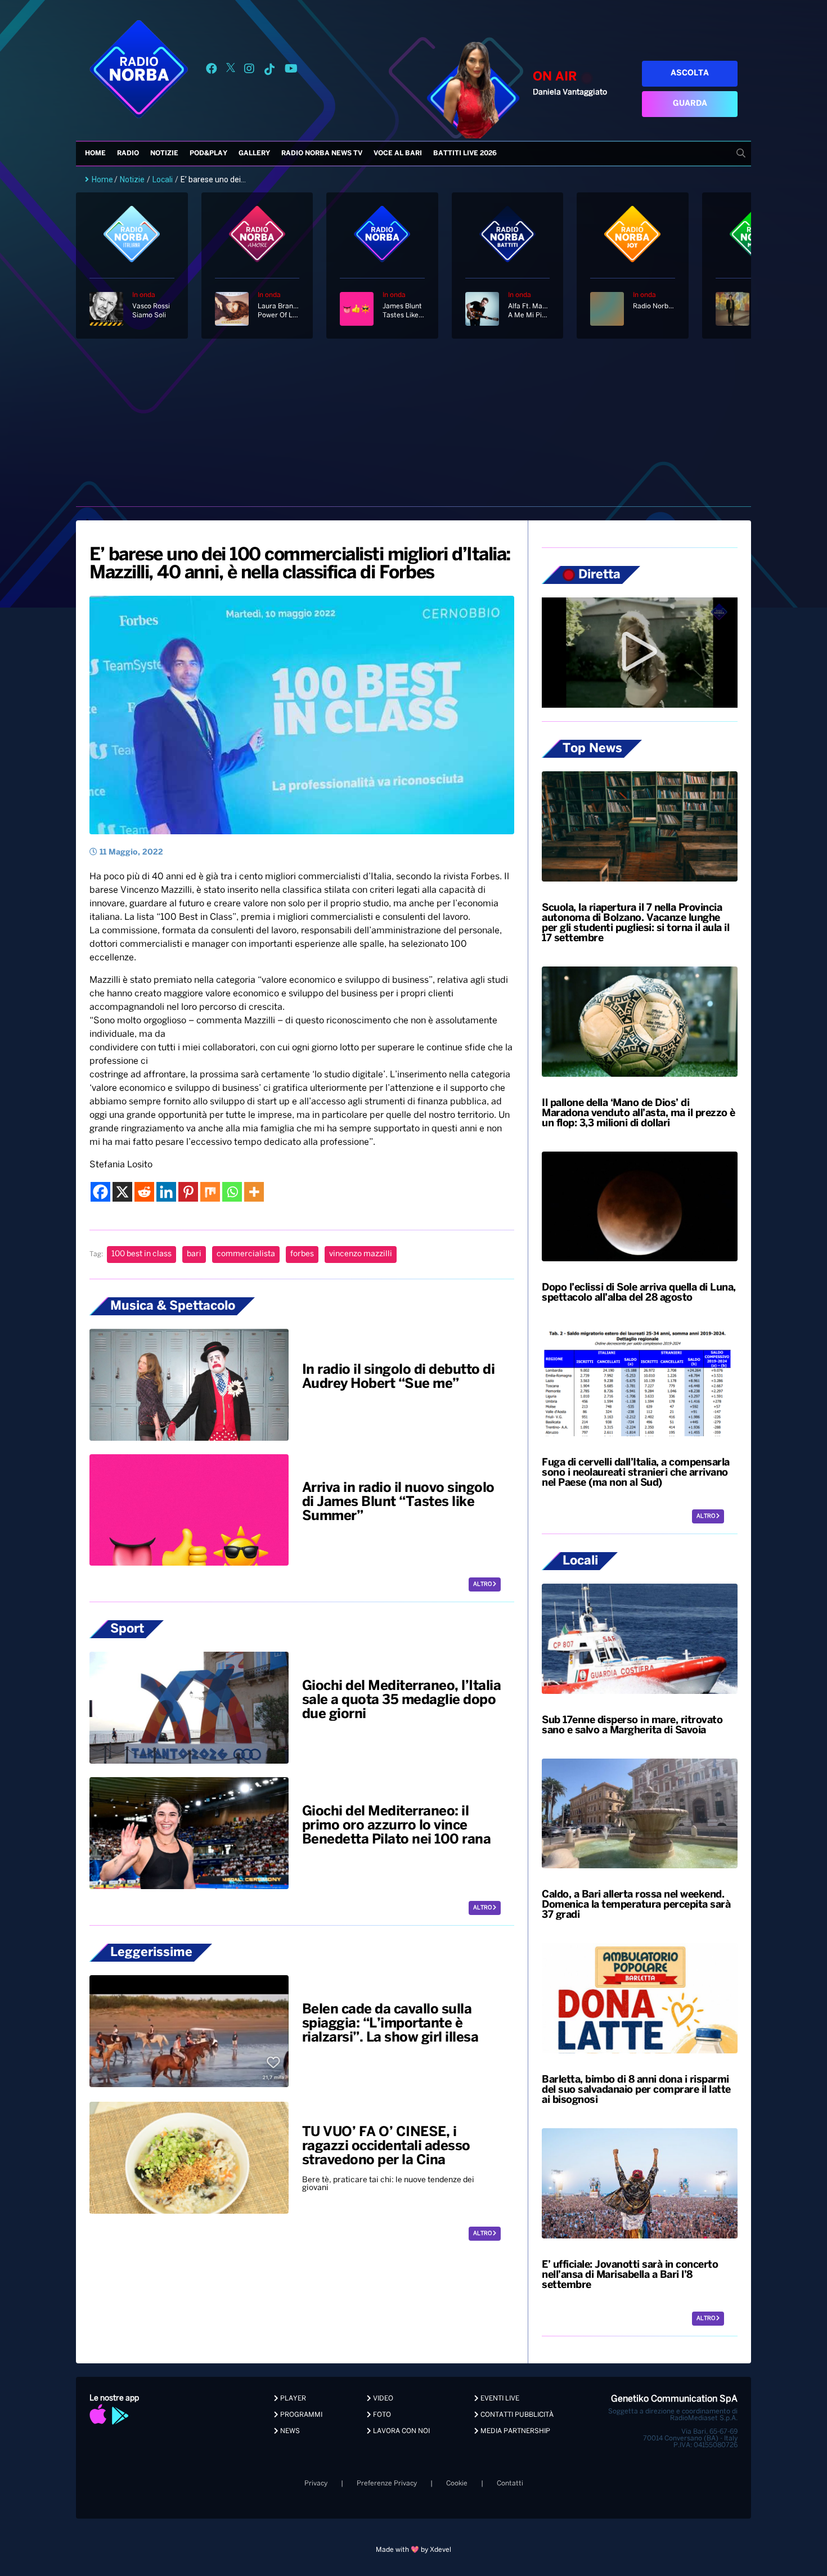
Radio (128, 153)
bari (194, 1254)
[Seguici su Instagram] (249, 71)
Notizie (164, 153)
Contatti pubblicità (516, 2415)
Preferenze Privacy (387, 2483)
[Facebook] (100, 1192)
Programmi (300, 2415)
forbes (302, 1254)
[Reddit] (144, 1192)
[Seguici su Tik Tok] (269, 71)
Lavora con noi (401, 2431)
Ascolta (690, 73)
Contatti (510, 2483)
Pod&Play (208, 153)
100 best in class (141, 1254)
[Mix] (210, 1192)
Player (292, 2399)
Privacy (316, 2483)
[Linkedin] (166, 1192)
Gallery (254, 153)
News (289, 2431)
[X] (122, 1192)
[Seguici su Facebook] (212, 71)
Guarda (690, 104)
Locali (163, 179)
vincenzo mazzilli (361, 1254)
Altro (483, 1584)
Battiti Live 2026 (465, 153)
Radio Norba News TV (322, 153)
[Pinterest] (188, 1192)
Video (382, 2399)
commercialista (246, 1254)
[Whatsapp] (232, 1192)
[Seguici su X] (231, 71)
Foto (381, 2415)
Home (95, 153)
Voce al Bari (398, 153)
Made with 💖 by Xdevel (414, 2550)
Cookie (457, 2483)
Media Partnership (514, 2431)
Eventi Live (499, 2399)
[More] (254, 1192)
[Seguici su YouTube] (291, 71)
